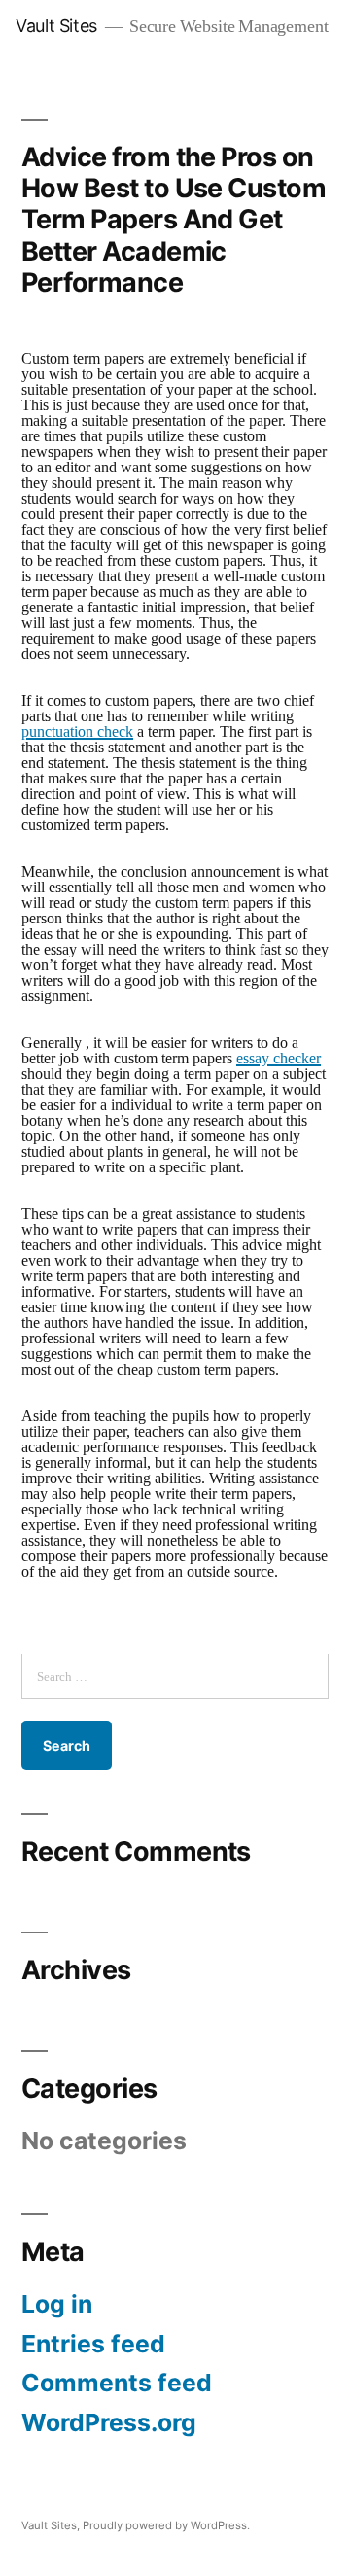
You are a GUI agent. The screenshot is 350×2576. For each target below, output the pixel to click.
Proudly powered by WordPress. (166, 2525)
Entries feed (93, 2344)
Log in (57, 2304)
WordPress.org (109, 2422)
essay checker (279, 1059)
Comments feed (117, 2383)
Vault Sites (56, 26)
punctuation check (77, 732)
